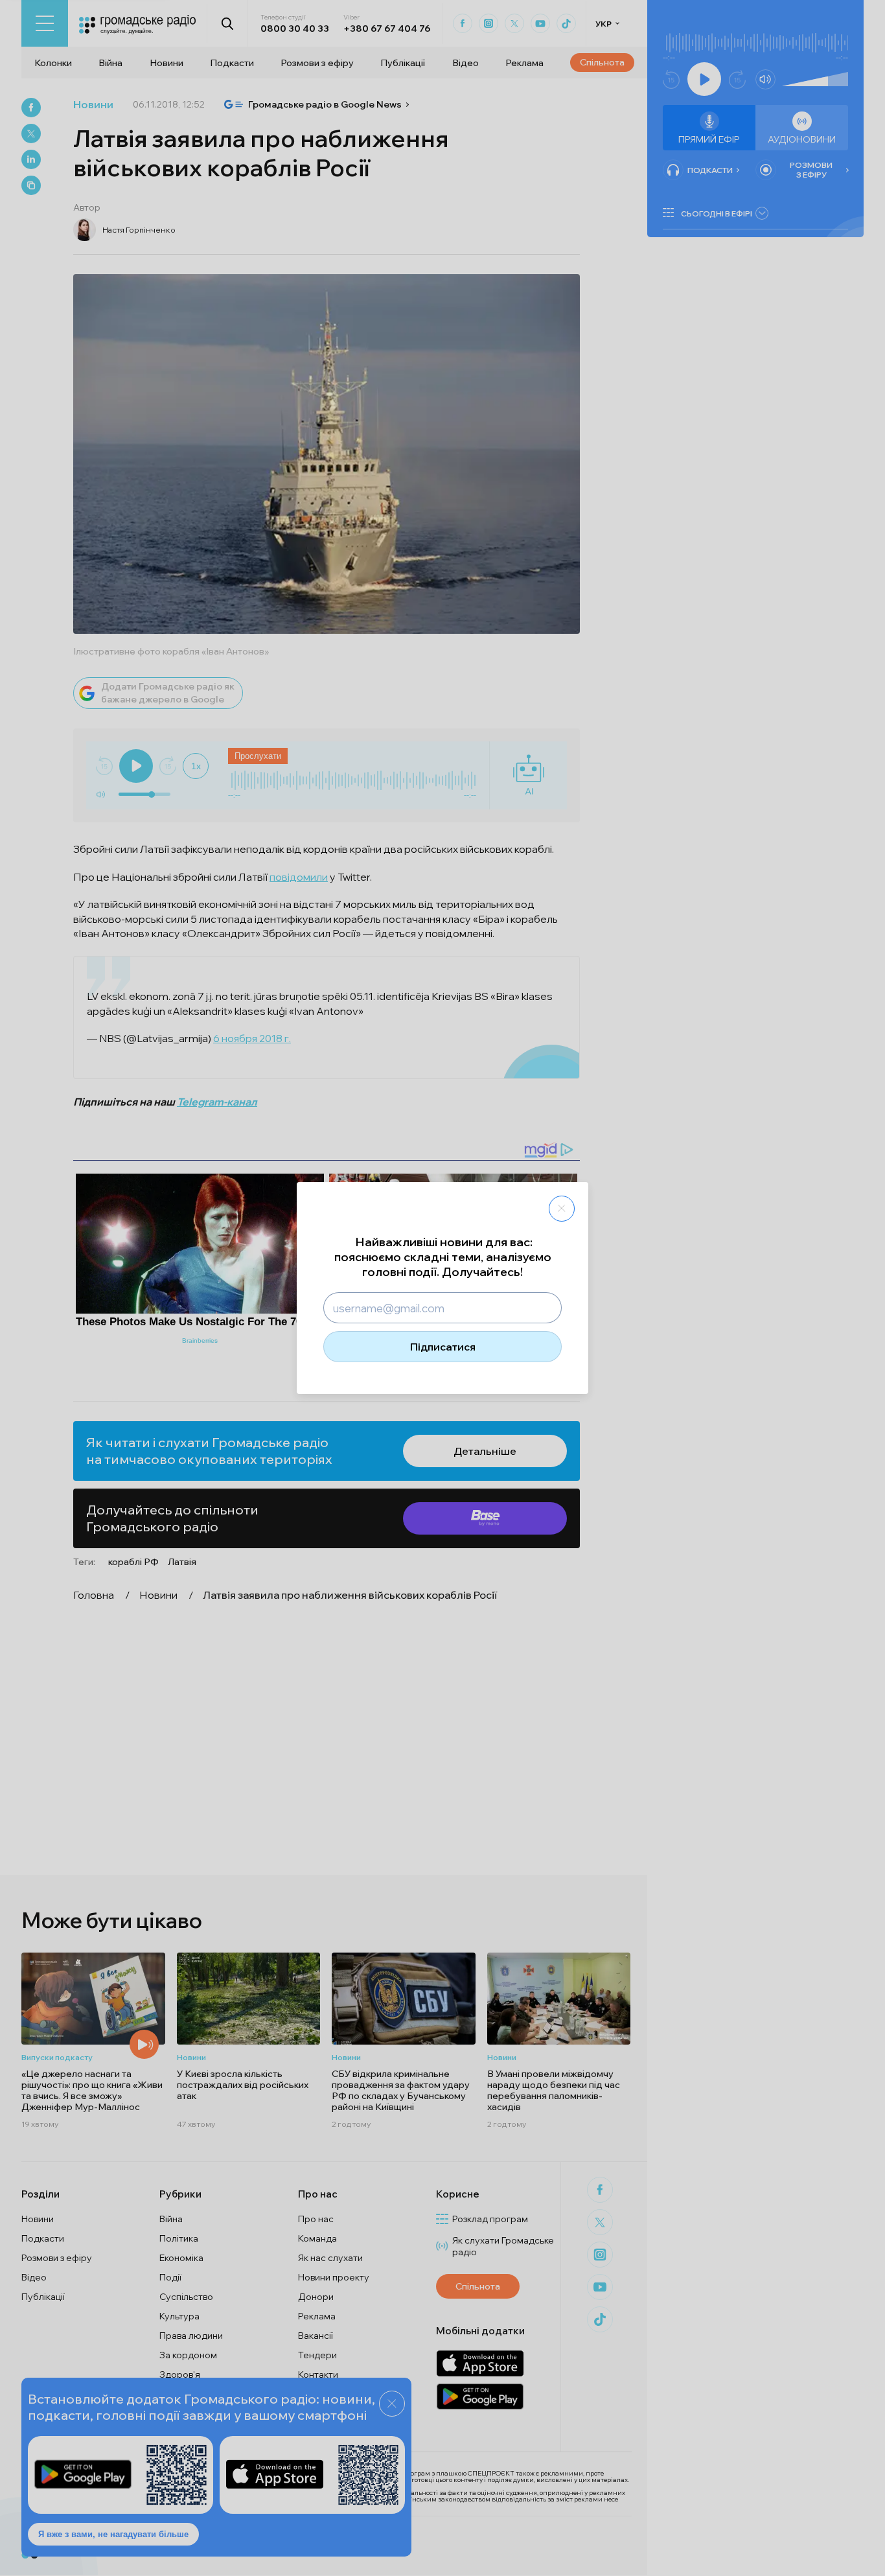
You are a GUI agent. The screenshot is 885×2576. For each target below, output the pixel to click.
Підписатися (443, 1347)
